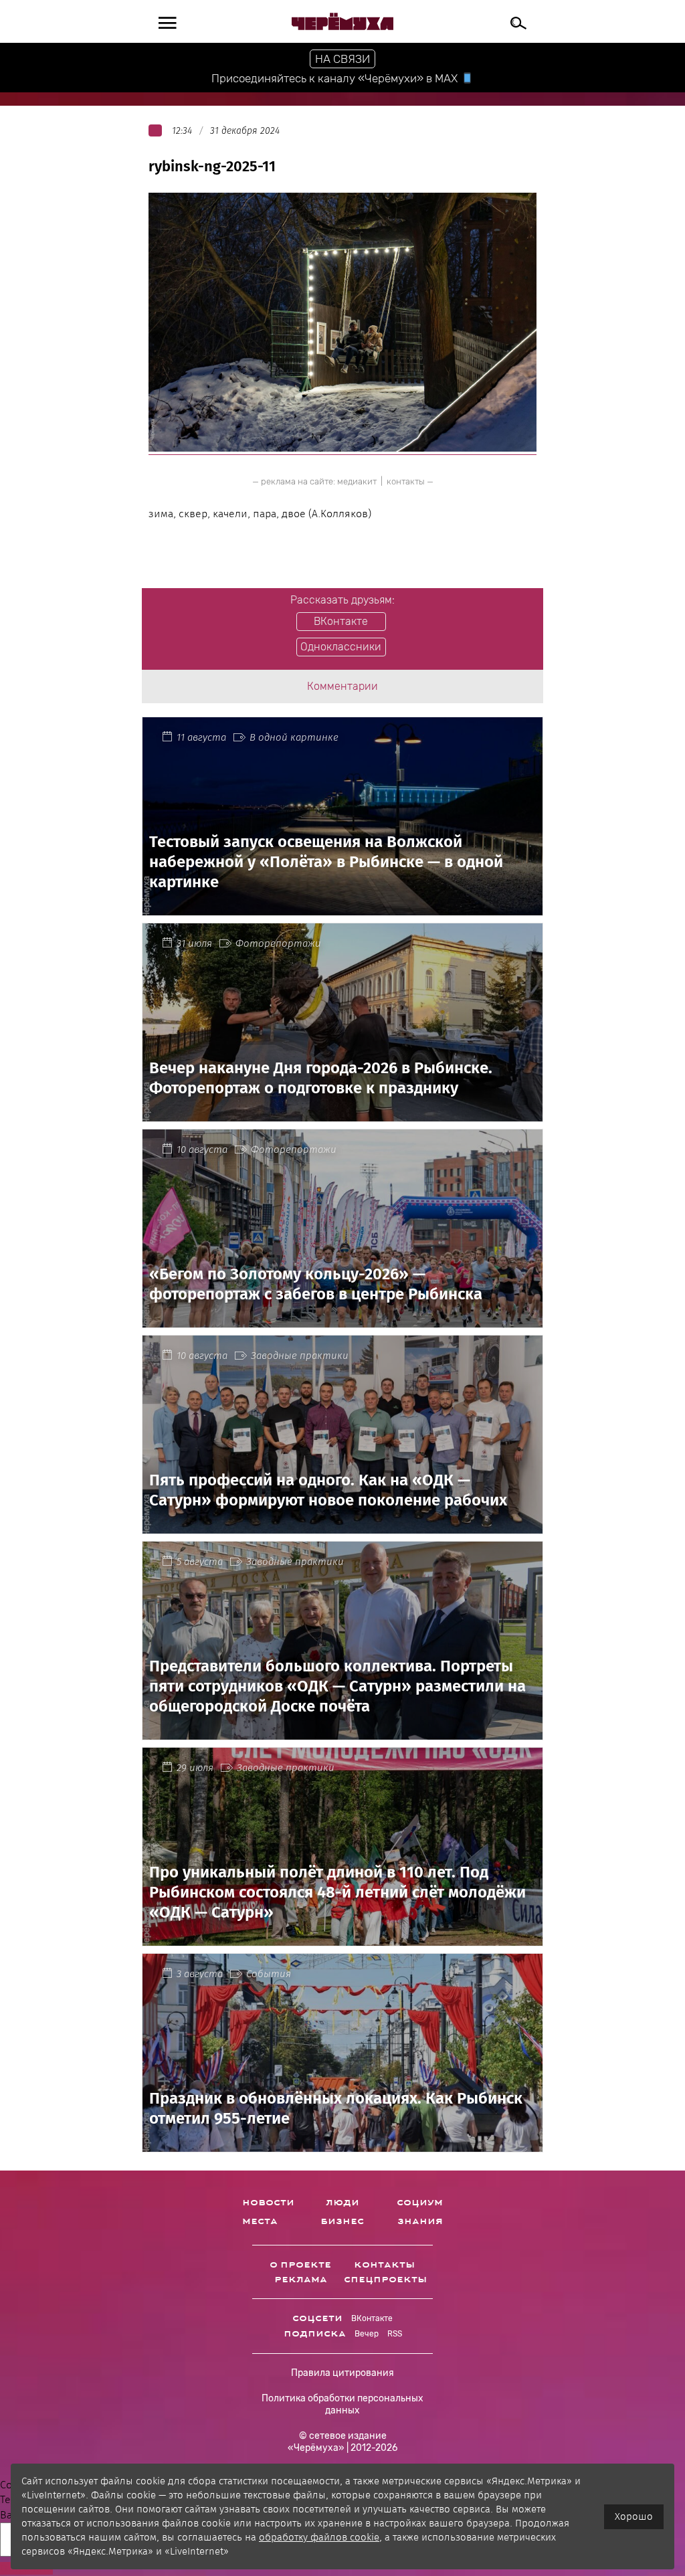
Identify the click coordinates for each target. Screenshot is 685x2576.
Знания (420, 2221)
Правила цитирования (342, 2373)
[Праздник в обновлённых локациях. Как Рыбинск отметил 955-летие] (342, 2144)
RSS (395, 2334)
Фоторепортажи (278, 943)
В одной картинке (294, 737)
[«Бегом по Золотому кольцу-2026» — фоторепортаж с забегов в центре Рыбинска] (342, 1319)
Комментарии (342, 686)
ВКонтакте (372, 2318)
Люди (342, 2203)
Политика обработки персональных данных (342, 2404)
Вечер (367, 2334)
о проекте (300, 2265)
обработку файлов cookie (319, 2537)
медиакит (357, 481)
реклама (301, 2280)
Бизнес (342, 2221)
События (269, 1974)
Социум (420, 2203)
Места (260, 2221)
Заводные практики (300, 1356)
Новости (268, 2203)
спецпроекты (385, 2280)
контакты (406, 481)
